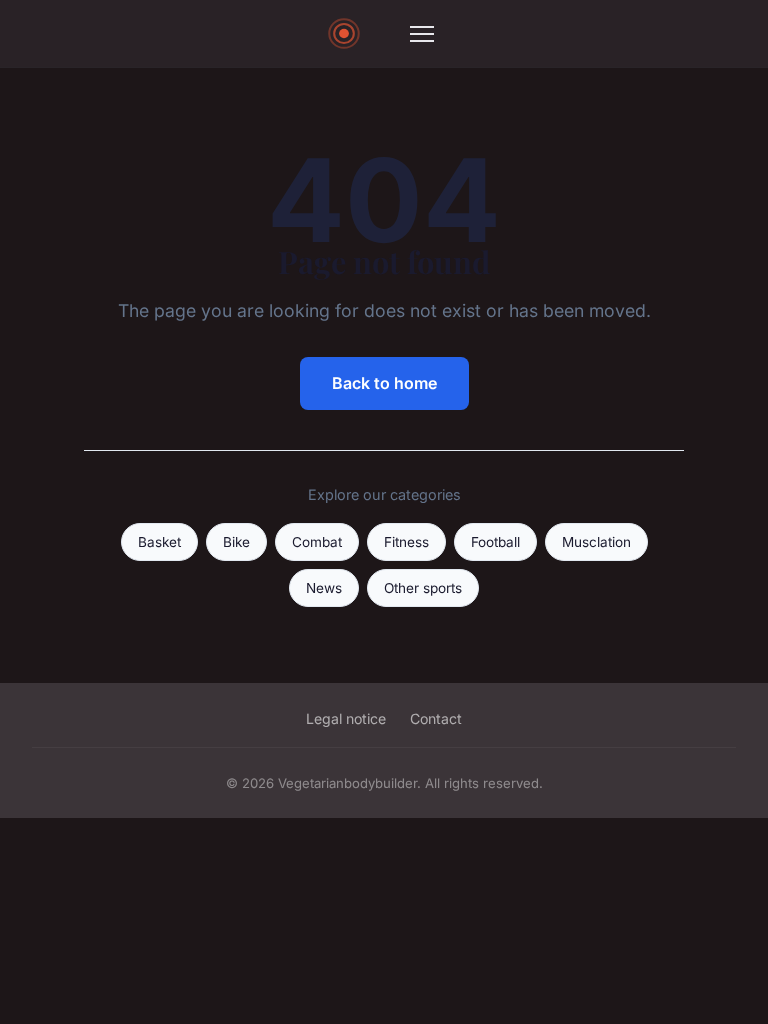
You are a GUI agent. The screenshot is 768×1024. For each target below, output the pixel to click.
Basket (159, 542)
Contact (436, 718)
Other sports (423, 588)
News (324, 588)
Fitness (406, 542)
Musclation (596, 542)
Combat (317, 542)
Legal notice (346, 718)
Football (495, 542)
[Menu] (422, 34)
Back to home (384, 383)
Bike (236, 542)
